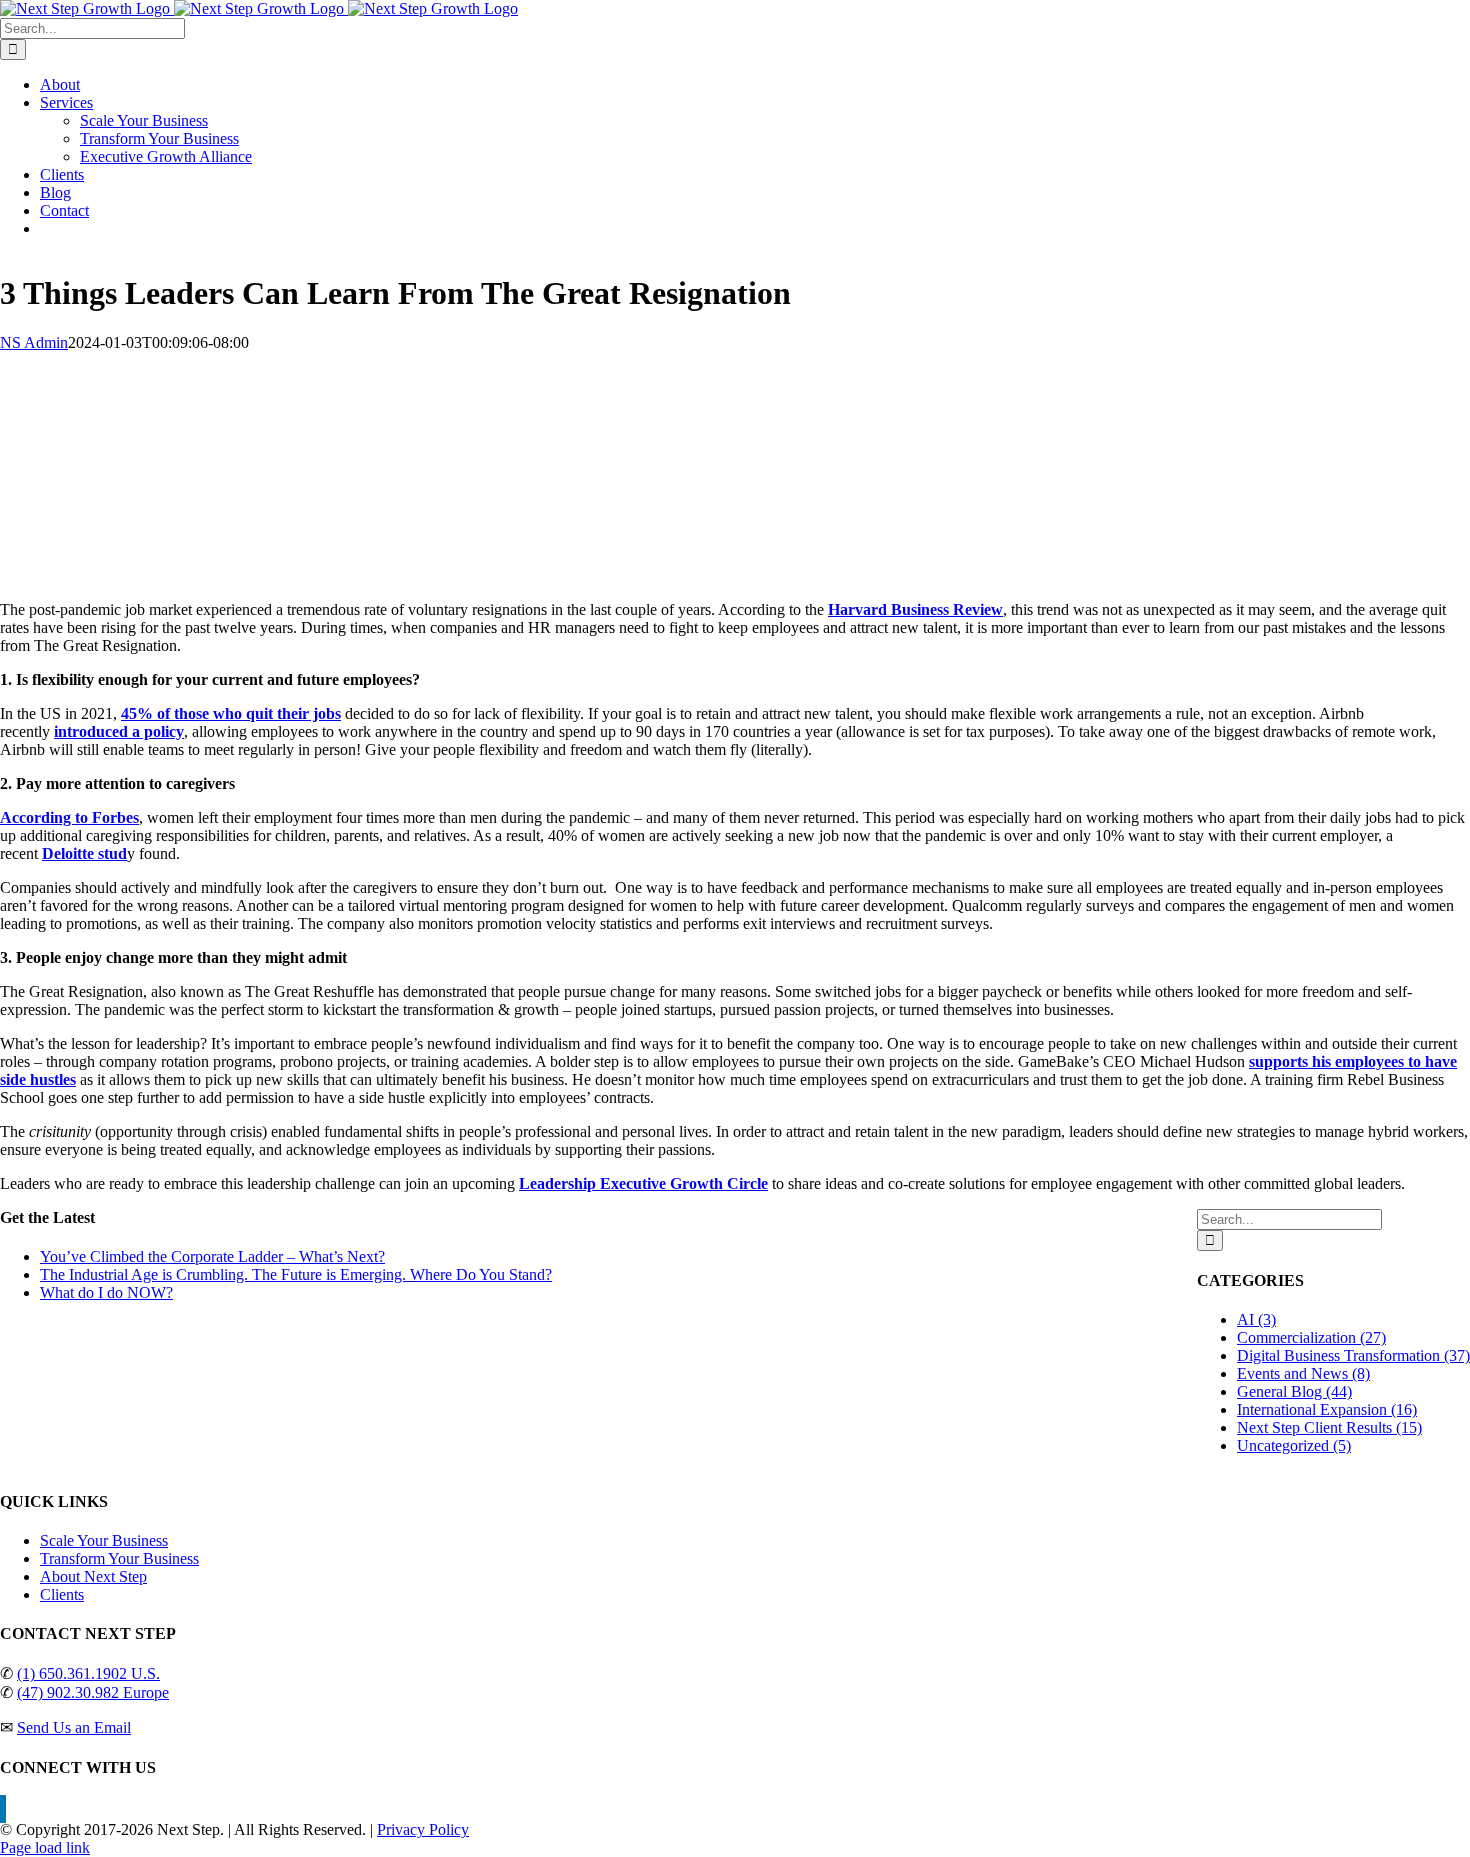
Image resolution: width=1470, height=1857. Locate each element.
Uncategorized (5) (1294, 1445)
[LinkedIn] (3, 1809)
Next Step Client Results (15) (1329, 1427)
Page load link (45, 1847)
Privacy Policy (423, 1829)
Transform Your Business (119, 1558)
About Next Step (93, 1576)
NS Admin (34, 342)
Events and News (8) (1303, 1373)
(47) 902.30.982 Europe (93, 1692)
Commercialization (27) (1311, 1337)
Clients (62, 1594)
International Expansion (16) (1327, 1409)
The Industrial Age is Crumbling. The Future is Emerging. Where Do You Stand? (296, 1274)
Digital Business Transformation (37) (1353, 1355)
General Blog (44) (1294, 1391)
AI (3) (1256, 1319)
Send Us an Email (74, 1727)
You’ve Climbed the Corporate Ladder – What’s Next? (212, 1256)
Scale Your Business (104, 1540)
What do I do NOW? (106, 1292)
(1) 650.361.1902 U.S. (88, 1673)
